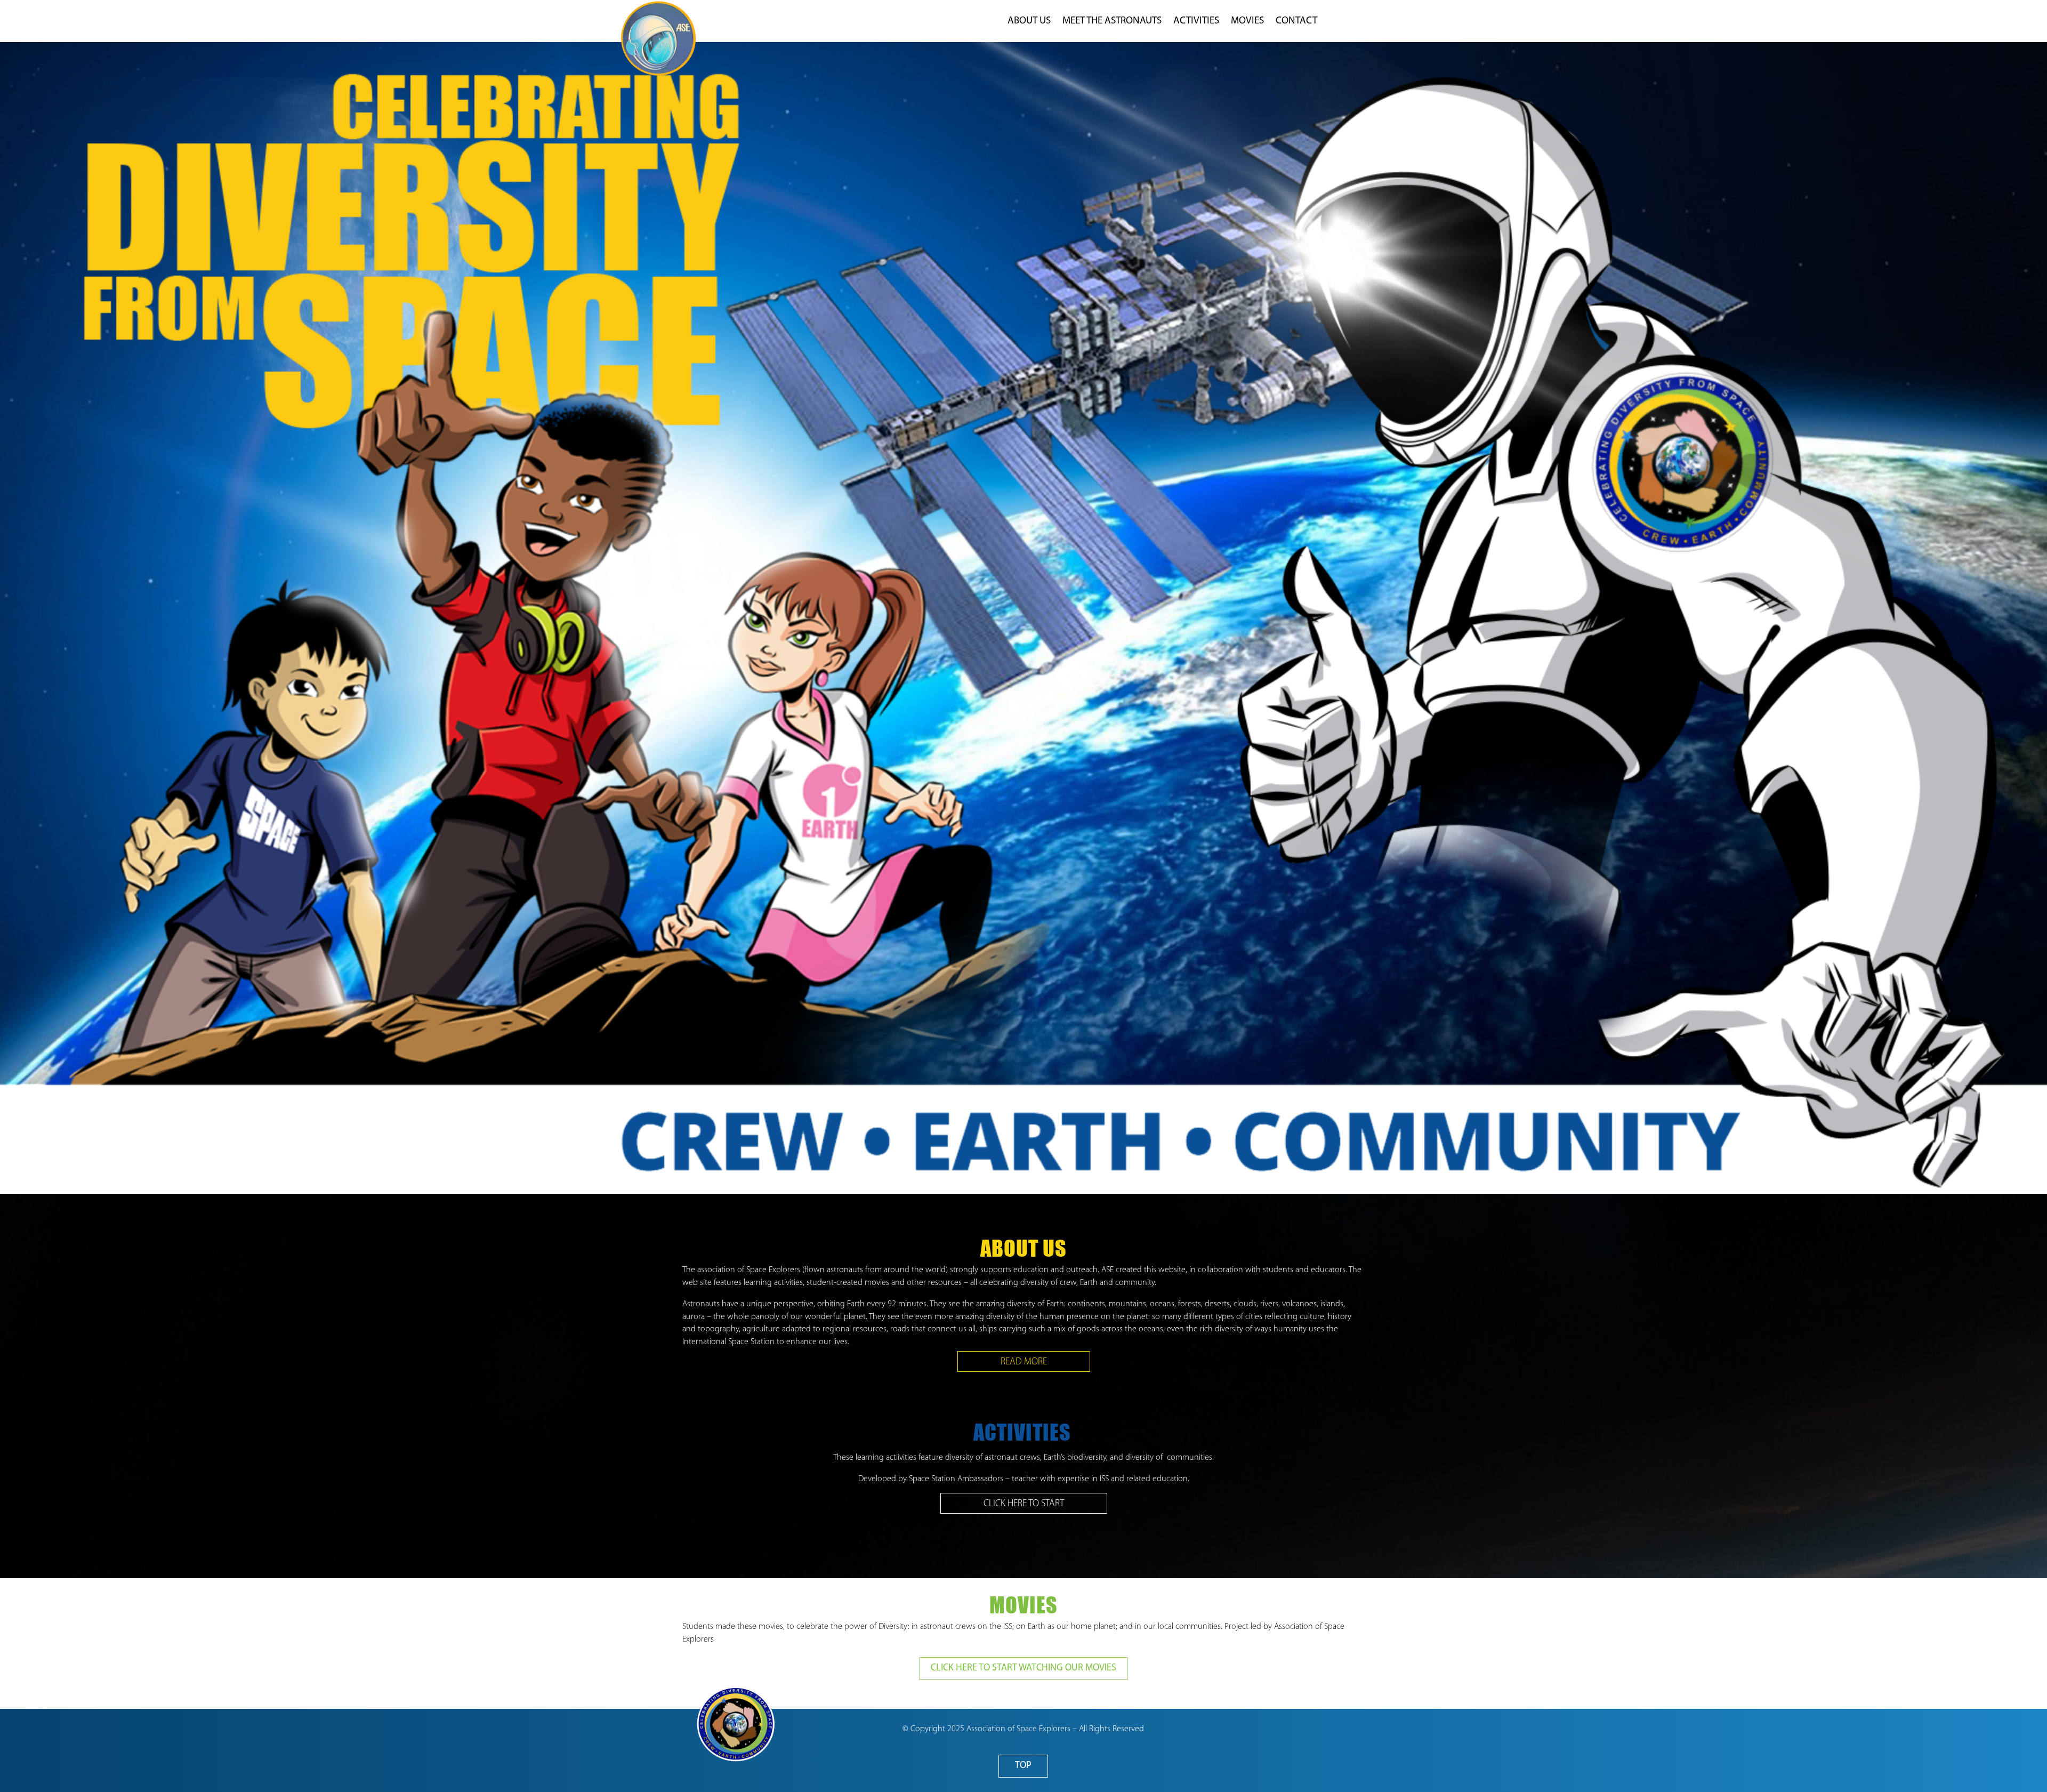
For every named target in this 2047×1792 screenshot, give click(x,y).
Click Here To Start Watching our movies (1023, 1668)
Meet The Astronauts (1112, 22)
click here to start (1024, 1504)
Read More (1024, 1362)
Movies (1247, 22)
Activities (1196, 22)
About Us (1029, 22)
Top (1023, 1766)
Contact (1296, 22)
